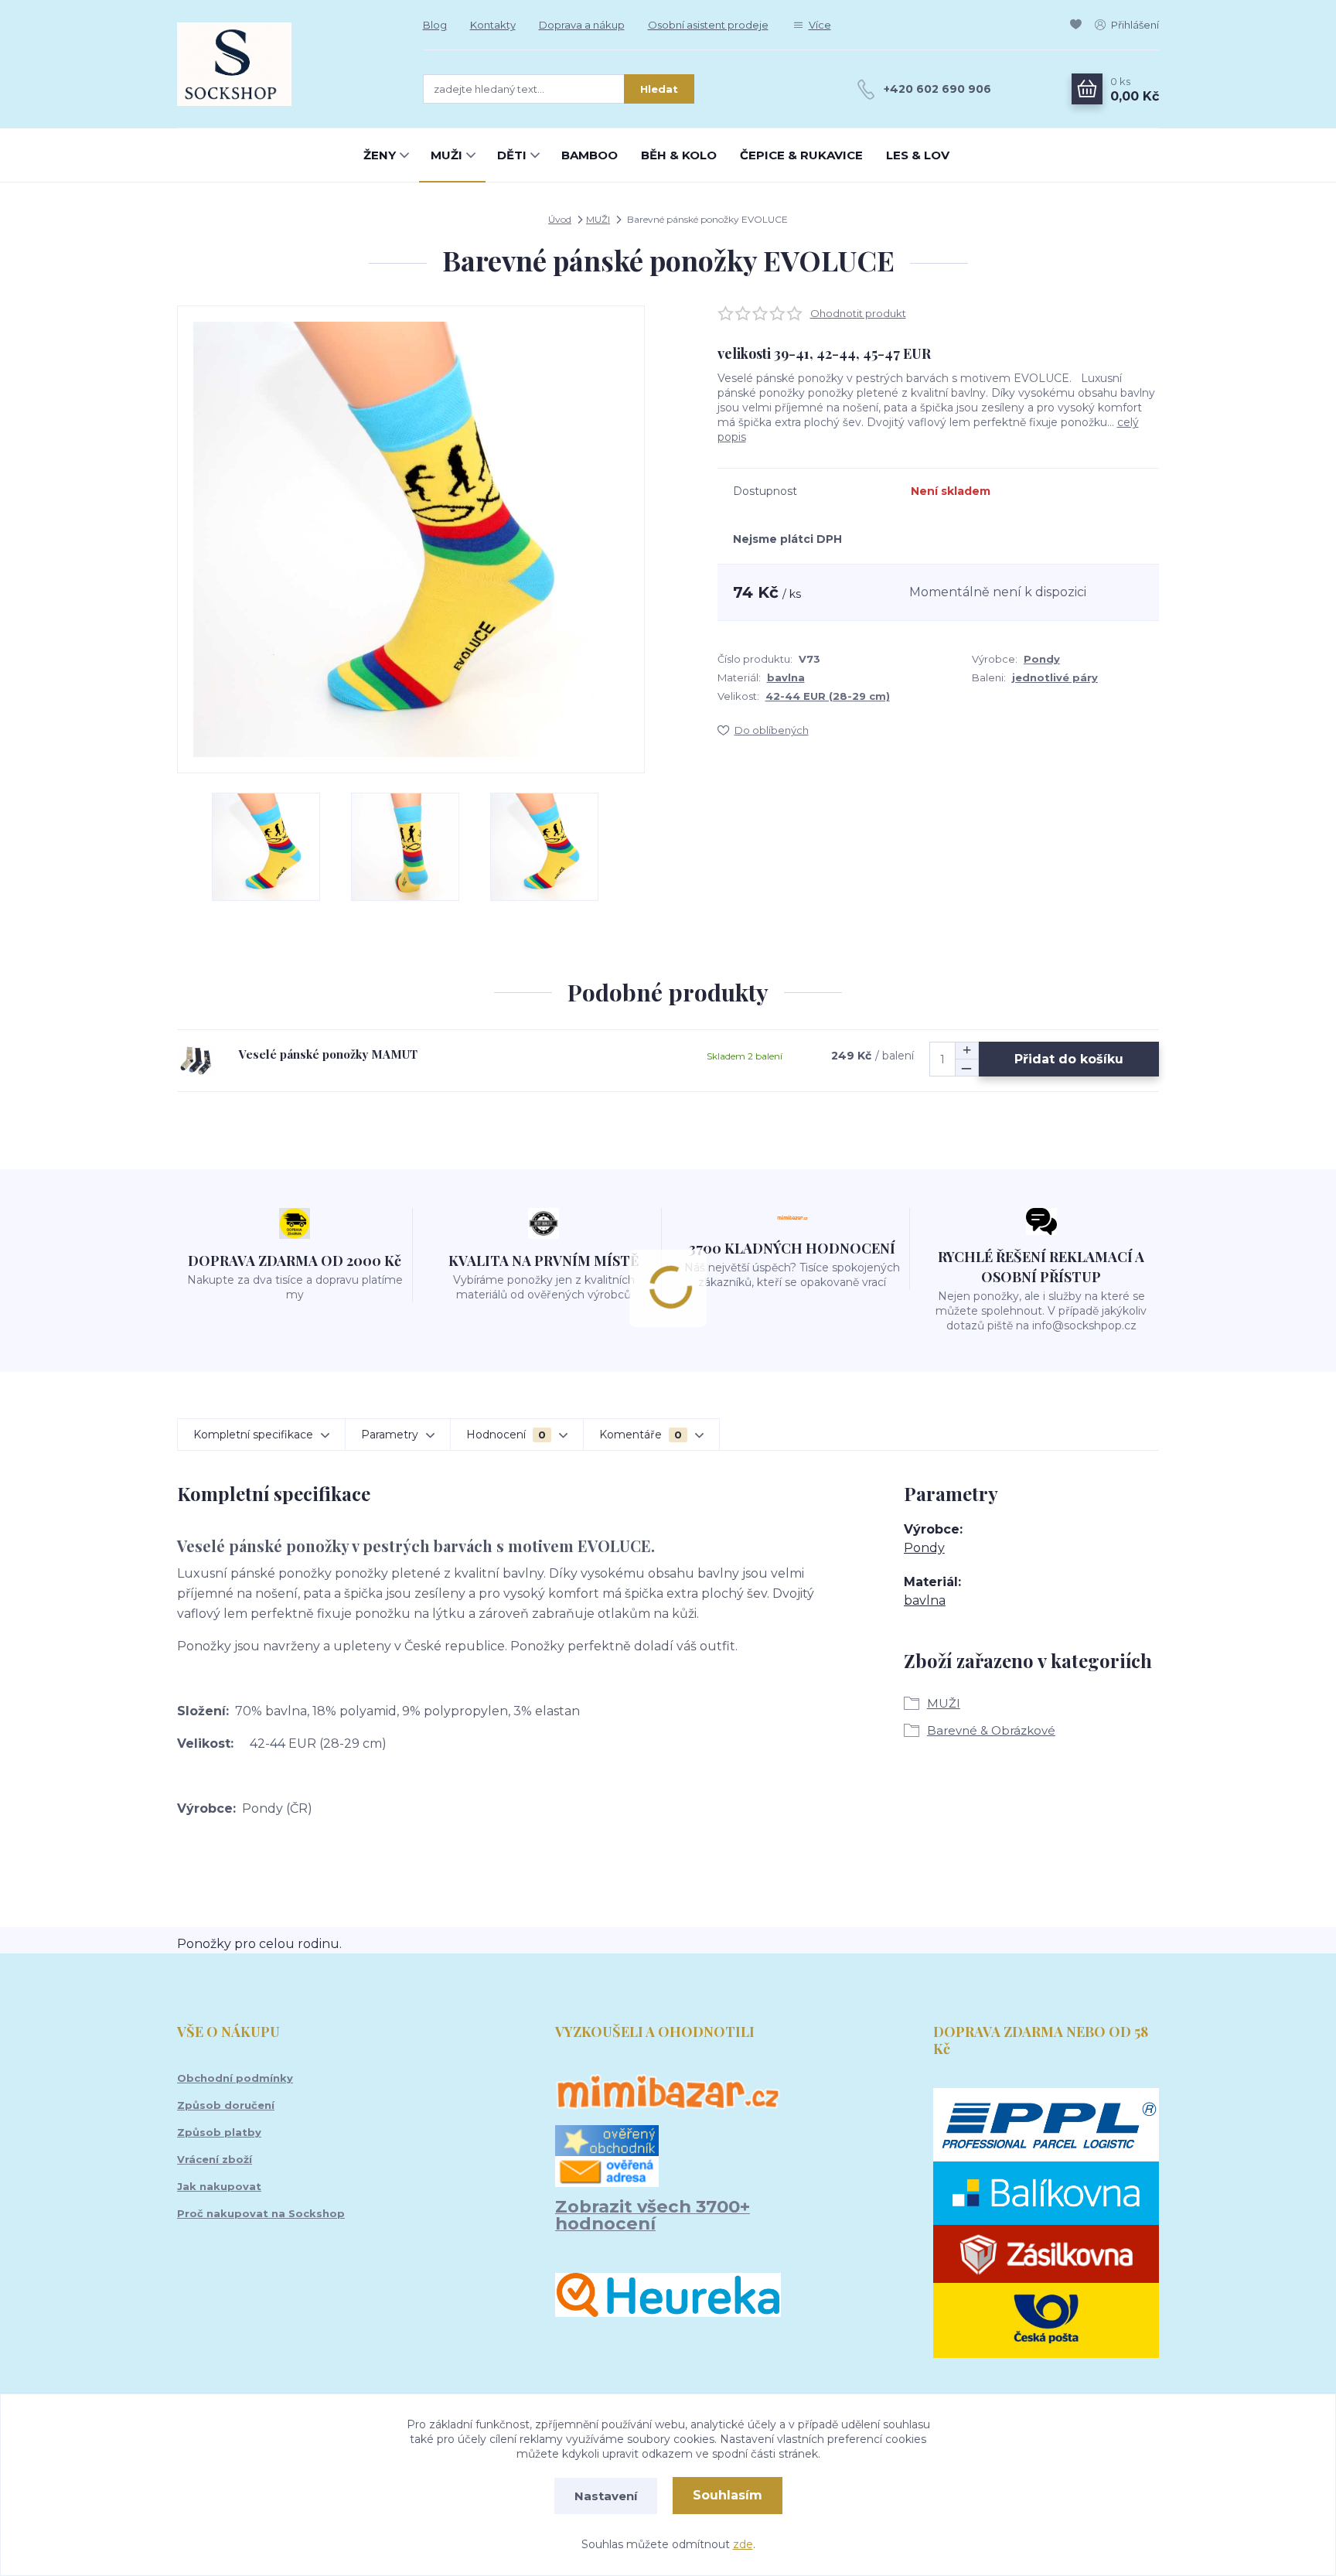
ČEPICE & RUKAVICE (801, 155)
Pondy (1042, 659)
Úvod (560, 219)
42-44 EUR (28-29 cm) (828, 696)
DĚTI (512, 155)
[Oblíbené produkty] (1079, 25)
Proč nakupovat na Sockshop (261, 2213)
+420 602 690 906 (937, 89)
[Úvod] (285, 64)
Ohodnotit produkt (858, 313)
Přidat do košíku (1069, 1059)
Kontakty (493, 25)
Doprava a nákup (582, 25)
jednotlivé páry (1055, 677)
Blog (435, 25)
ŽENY (380, 155)
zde (743, 2544)
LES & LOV (918, 155)
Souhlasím (728, 2495)
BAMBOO (590, 155)
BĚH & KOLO (679, 155)
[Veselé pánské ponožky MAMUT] (196, 1061)
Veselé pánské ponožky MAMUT (328, 1054)
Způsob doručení (226, 2105)
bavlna (786, 677)
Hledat (659, 89)
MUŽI (446, 155)
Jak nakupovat (219, 2186)
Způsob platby (219, 2132)
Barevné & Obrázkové (991, 1730)
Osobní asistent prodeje (708, 25)
